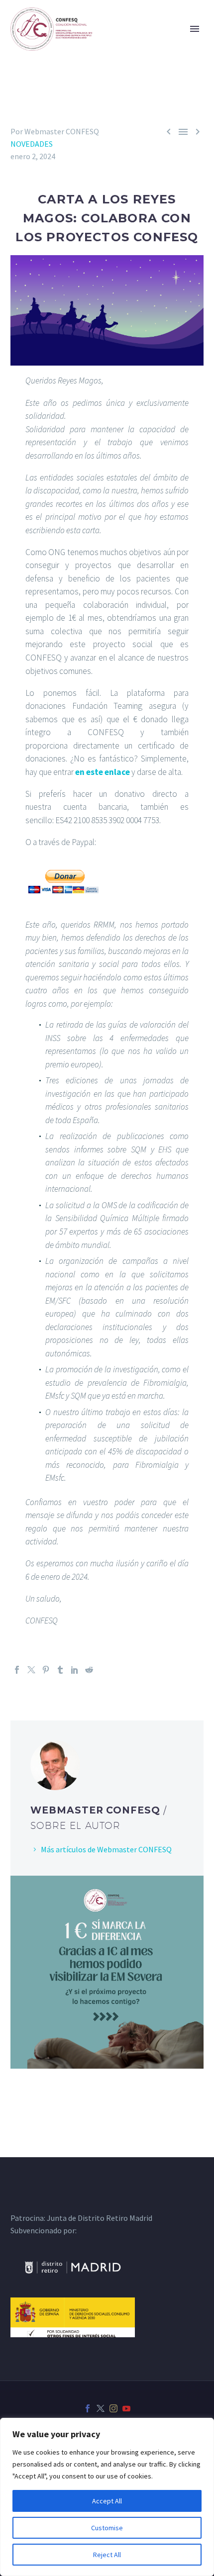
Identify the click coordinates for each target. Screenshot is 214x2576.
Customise (107, 2528)
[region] (107, 2497)
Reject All (107, 2555)
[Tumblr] (60, 1670)
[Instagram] (113, 2408)
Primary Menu (195, 29)
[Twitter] (31, 1670)
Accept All (107, 2501)
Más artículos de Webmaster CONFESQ (106, 1849)
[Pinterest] (46, 1670)
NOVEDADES (32, 144)
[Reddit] (89, 1670)
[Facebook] (17, 1670)
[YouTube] (126, 2408)
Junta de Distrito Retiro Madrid (100, 2218)
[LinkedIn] (75, 1670)
